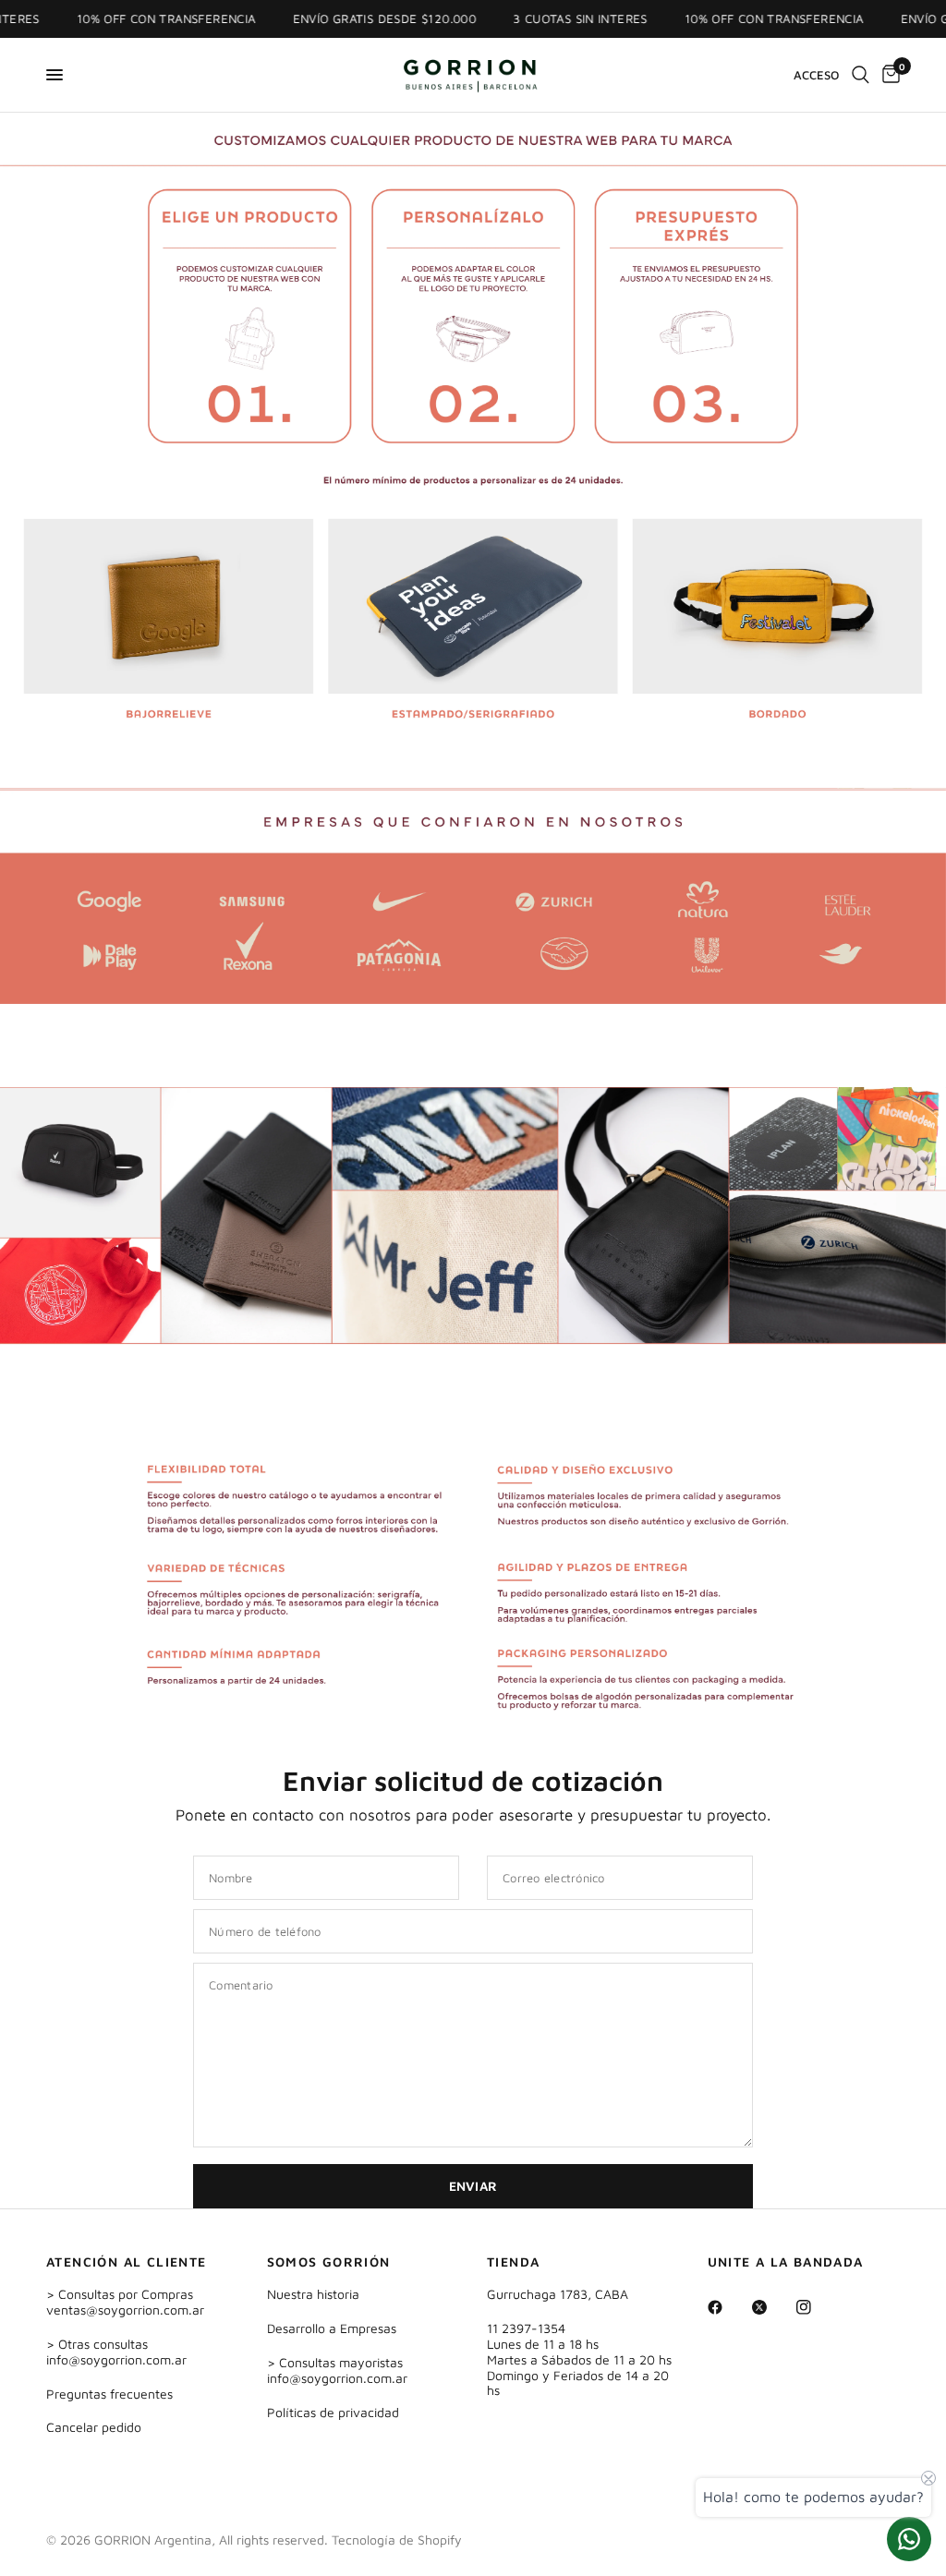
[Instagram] (817, 2307)
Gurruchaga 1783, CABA (558, 2294)
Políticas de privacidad (333, 2412)
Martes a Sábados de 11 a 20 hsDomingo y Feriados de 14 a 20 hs (579, 2375)
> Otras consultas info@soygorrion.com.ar (116, 2352)
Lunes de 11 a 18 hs (543, 2344)
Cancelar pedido (94, 2427)
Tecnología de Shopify (397, 2540)
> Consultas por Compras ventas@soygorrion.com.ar (125, 2302)
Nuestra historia (313, 2294)
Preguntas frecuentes (109, 2394)
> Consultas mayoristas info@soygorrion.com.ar (337, 2370)
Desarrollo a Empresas (332, 2328)
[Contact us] (909, 2539)
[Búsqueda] (861, 75)
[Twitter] (772, 2307)
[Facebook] (728, 2307)
